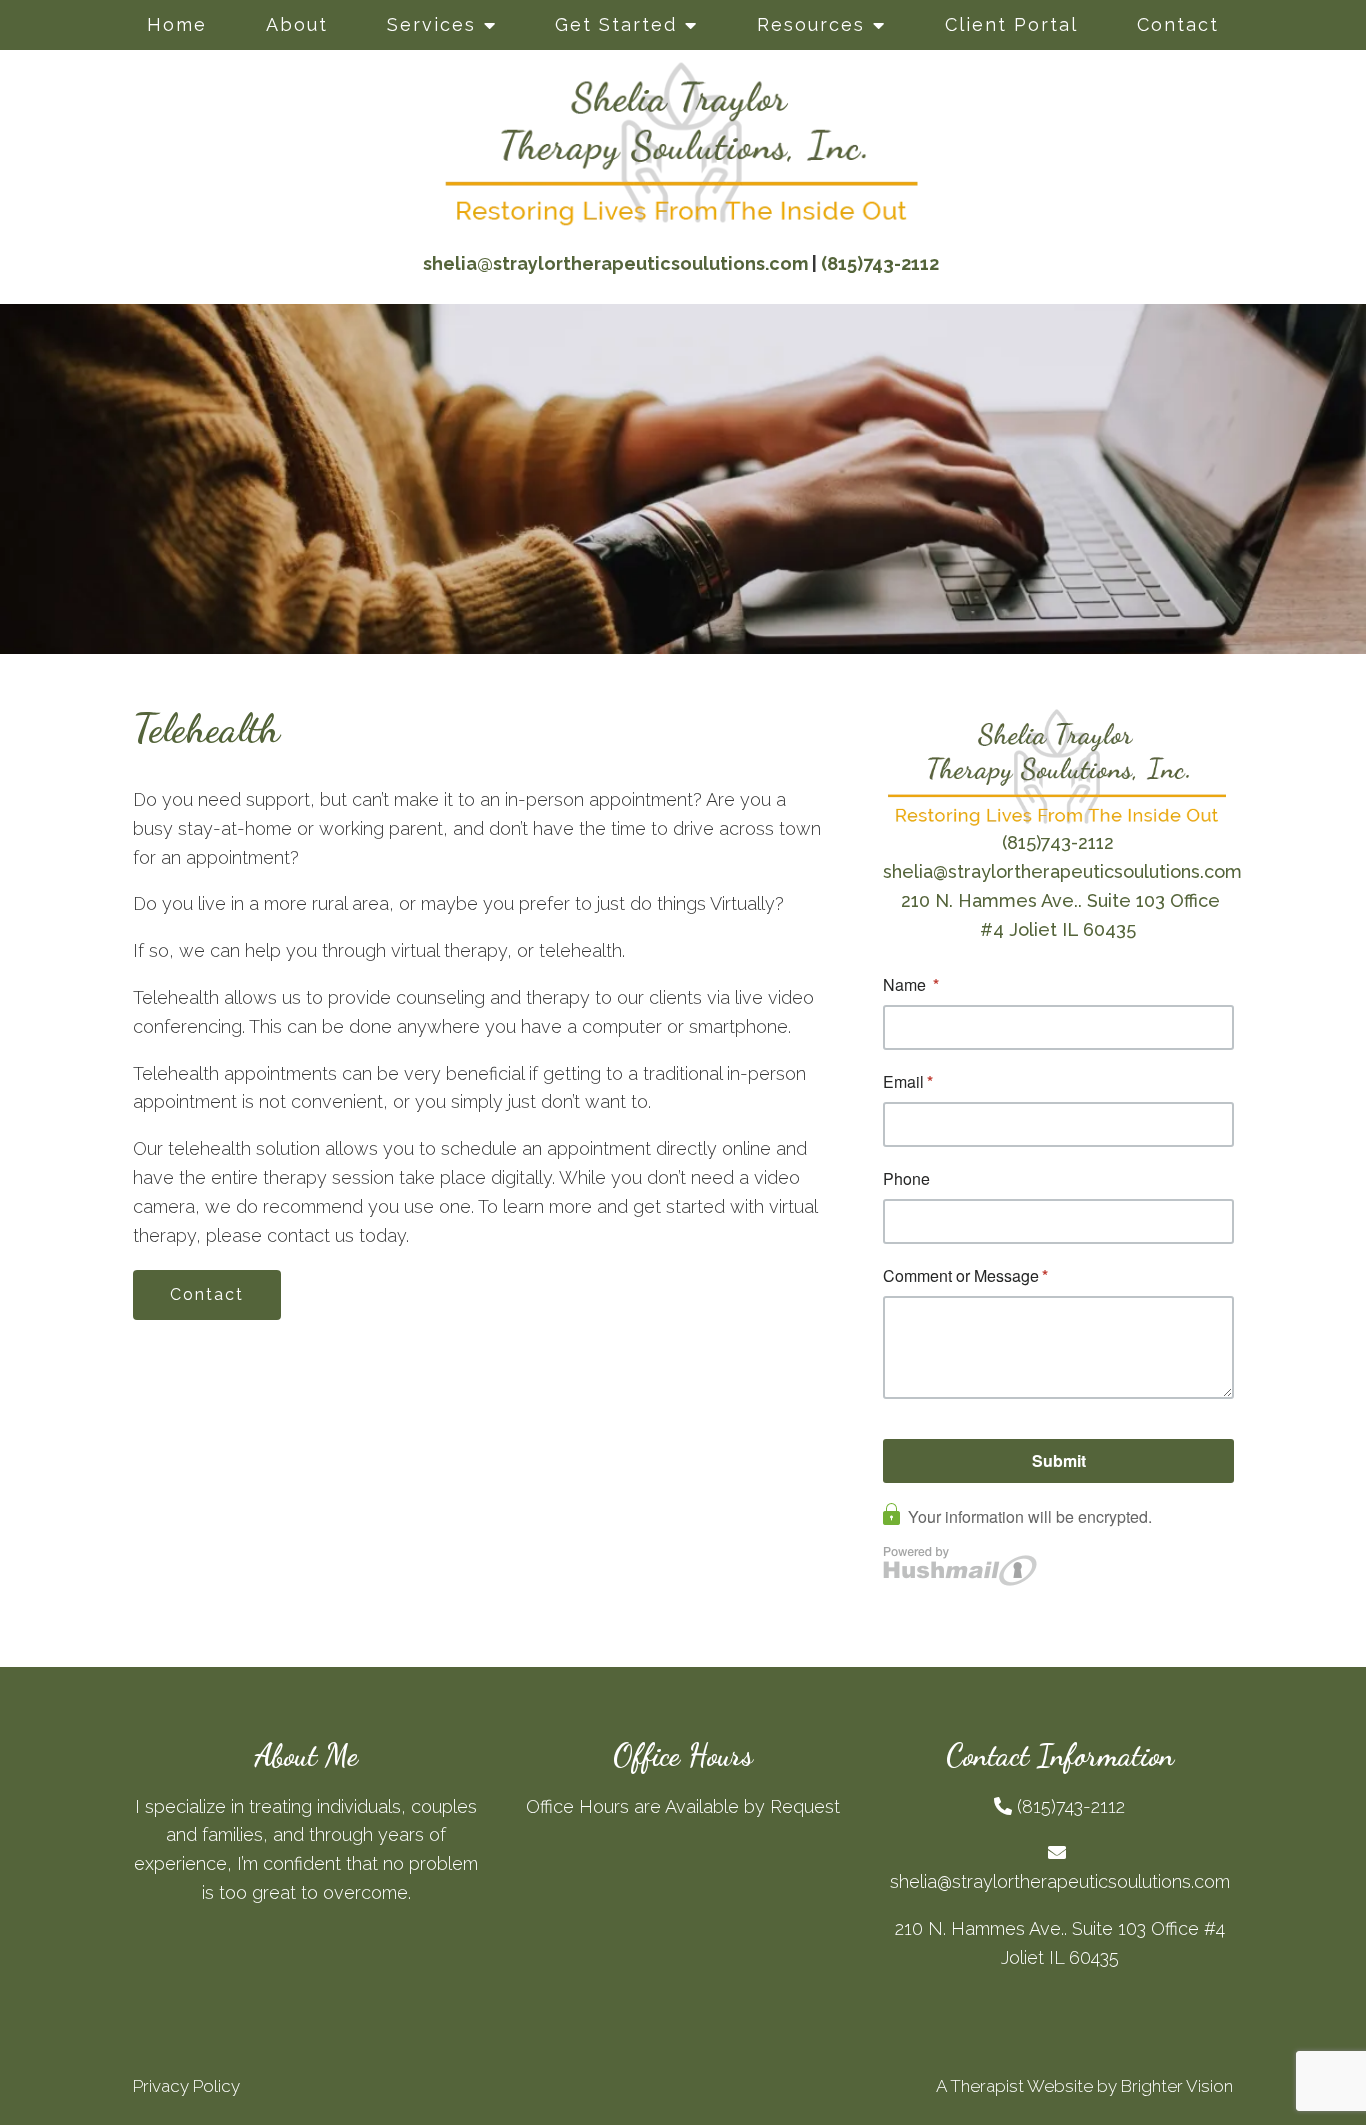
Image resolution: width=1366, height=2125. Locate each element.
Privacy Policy (186, 2086)
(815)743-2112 (1058, 842)
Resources (811, 24)
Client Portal (1011, 24)
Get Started (616, 24)
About (297, 24)
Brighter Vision (1177, 2086)
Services (431, 24)
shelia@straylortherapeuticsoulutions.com (1062, 871)
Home (177, 24)
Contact (1178, 24)
